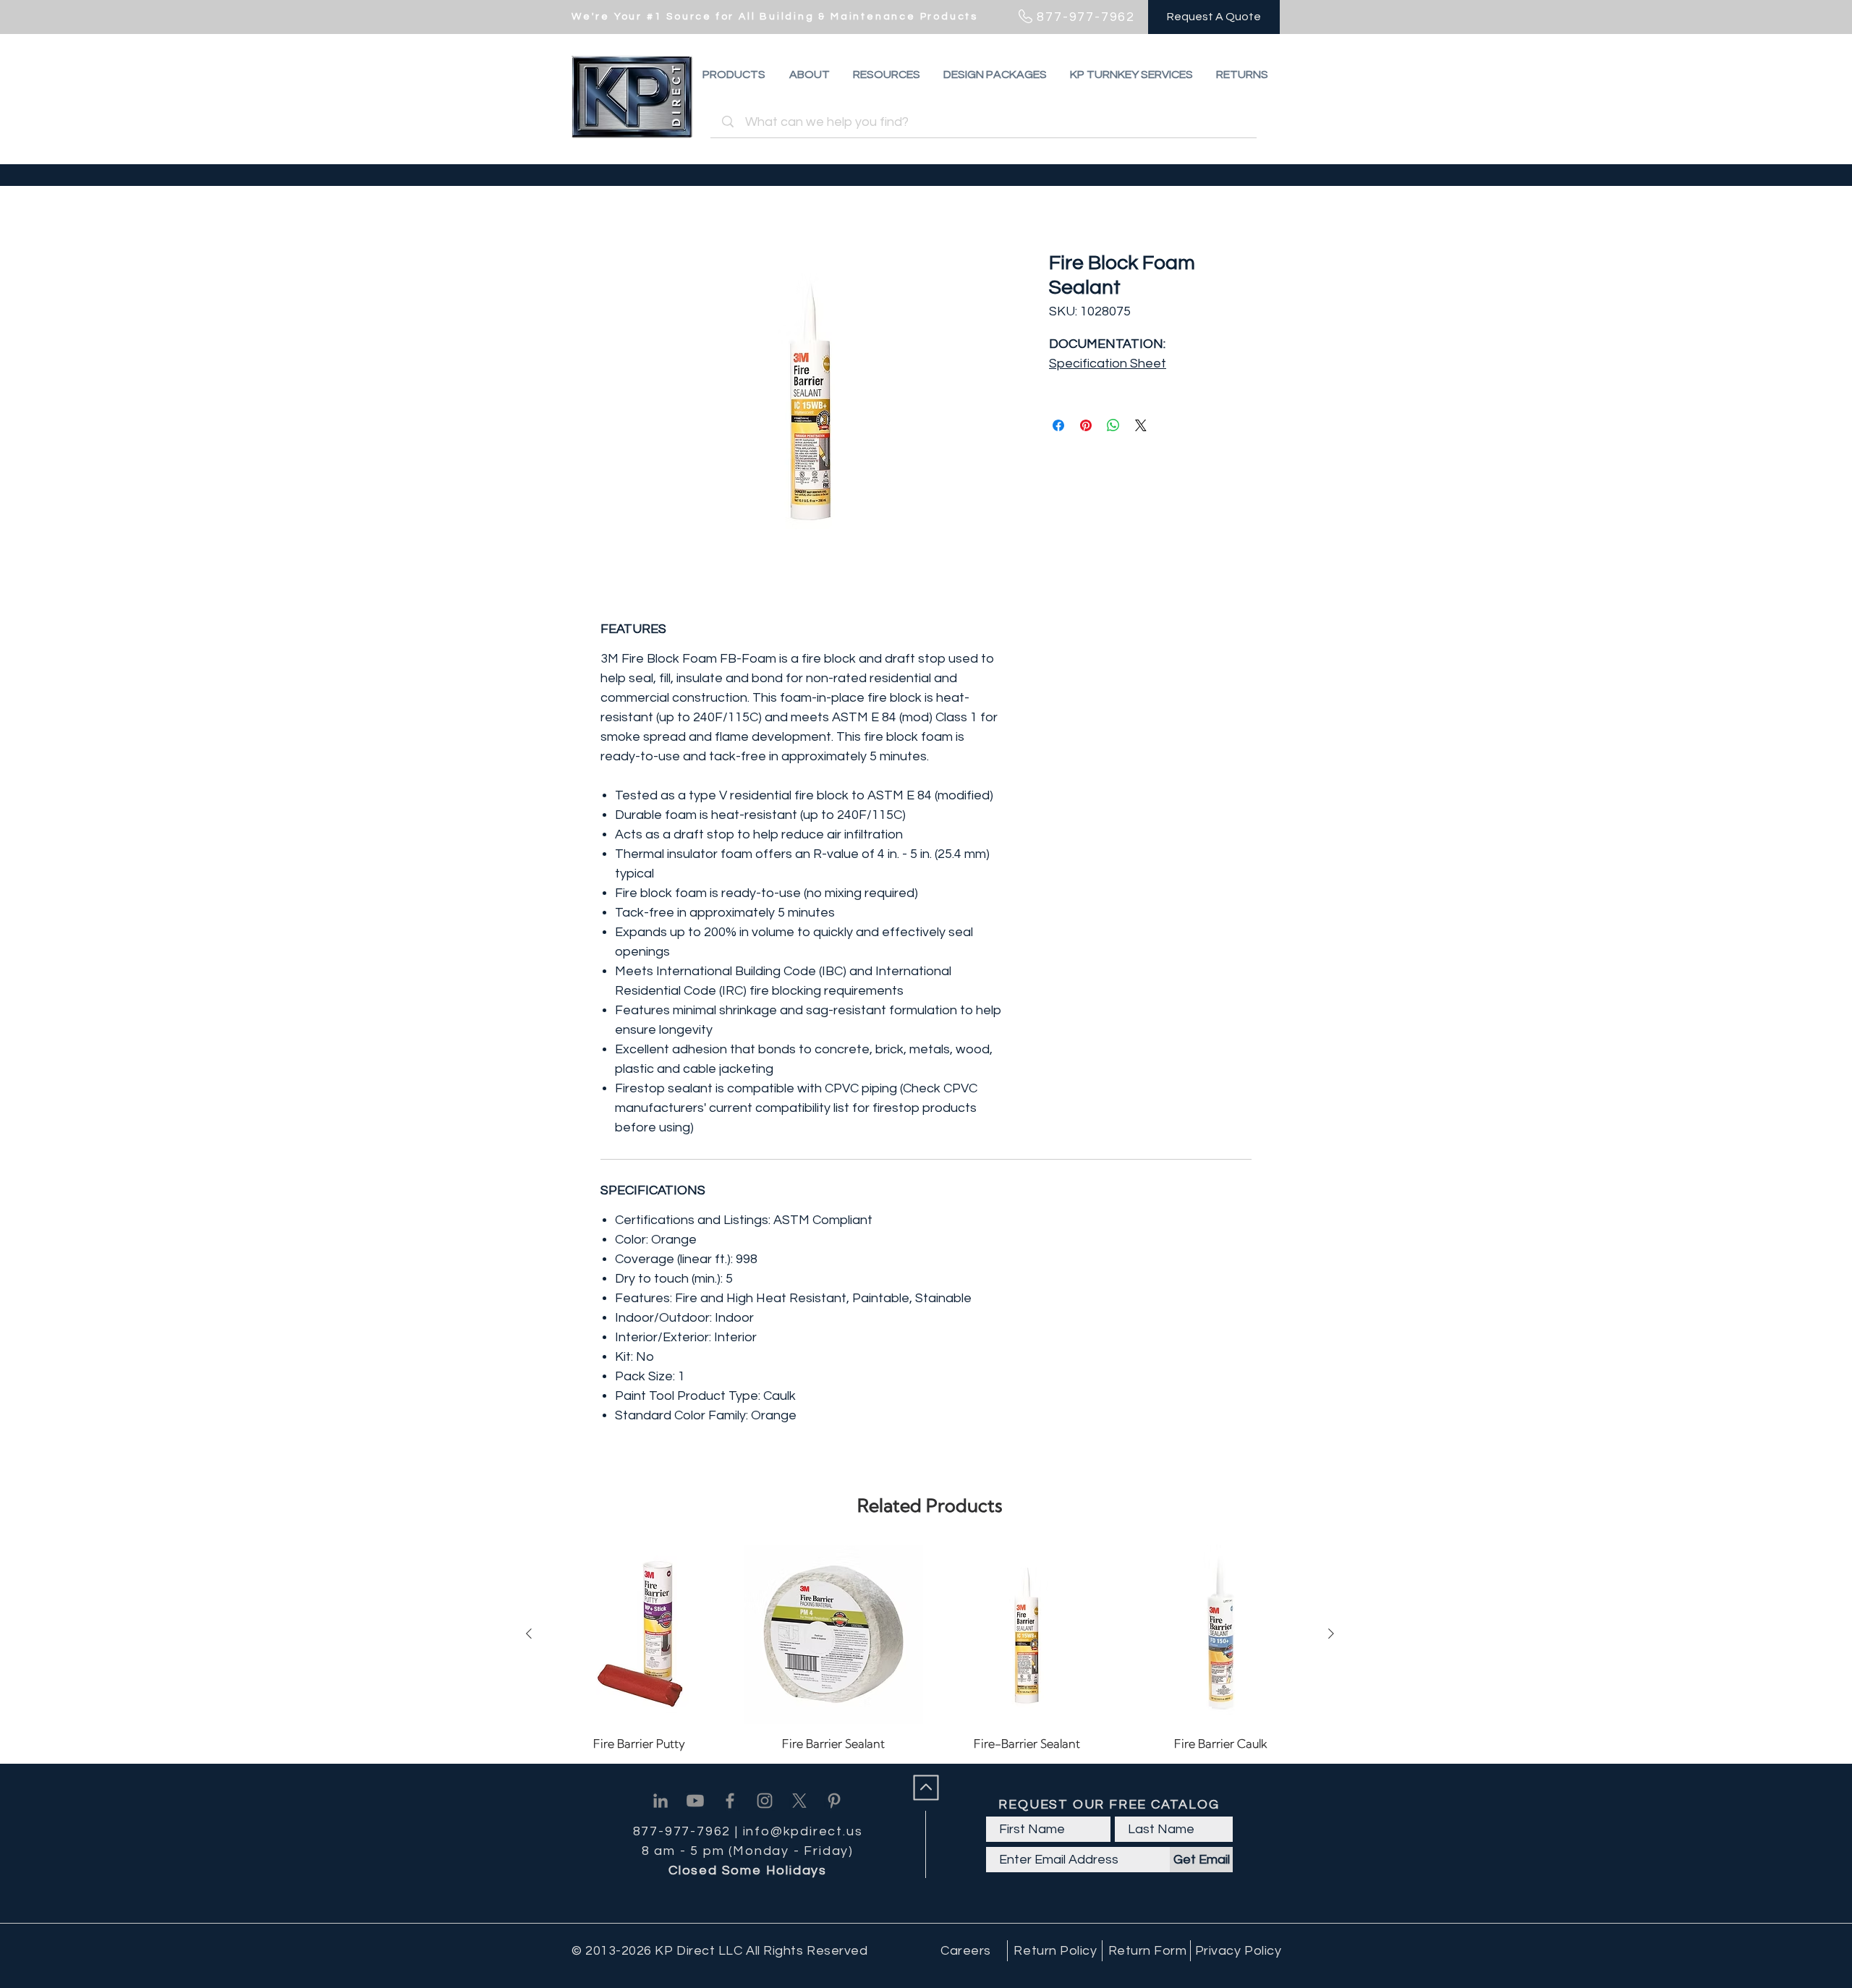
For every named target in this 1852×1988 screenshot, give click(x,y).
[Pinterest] (834, 1801)
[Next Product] (1331, 1634)
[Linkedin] (660, 1801)
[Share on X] (1141, 425)
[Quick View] (640, 1634)
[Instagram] (765, 1801)
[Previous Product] (529, 1634)
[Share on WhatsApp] (1113, 425)
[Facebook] (730, 1801)
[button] (1242, 75)
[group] (930, 1648)
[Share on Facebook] (1058, 425)
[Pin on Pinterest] (1086, 425)
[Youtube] (695, 1801)
